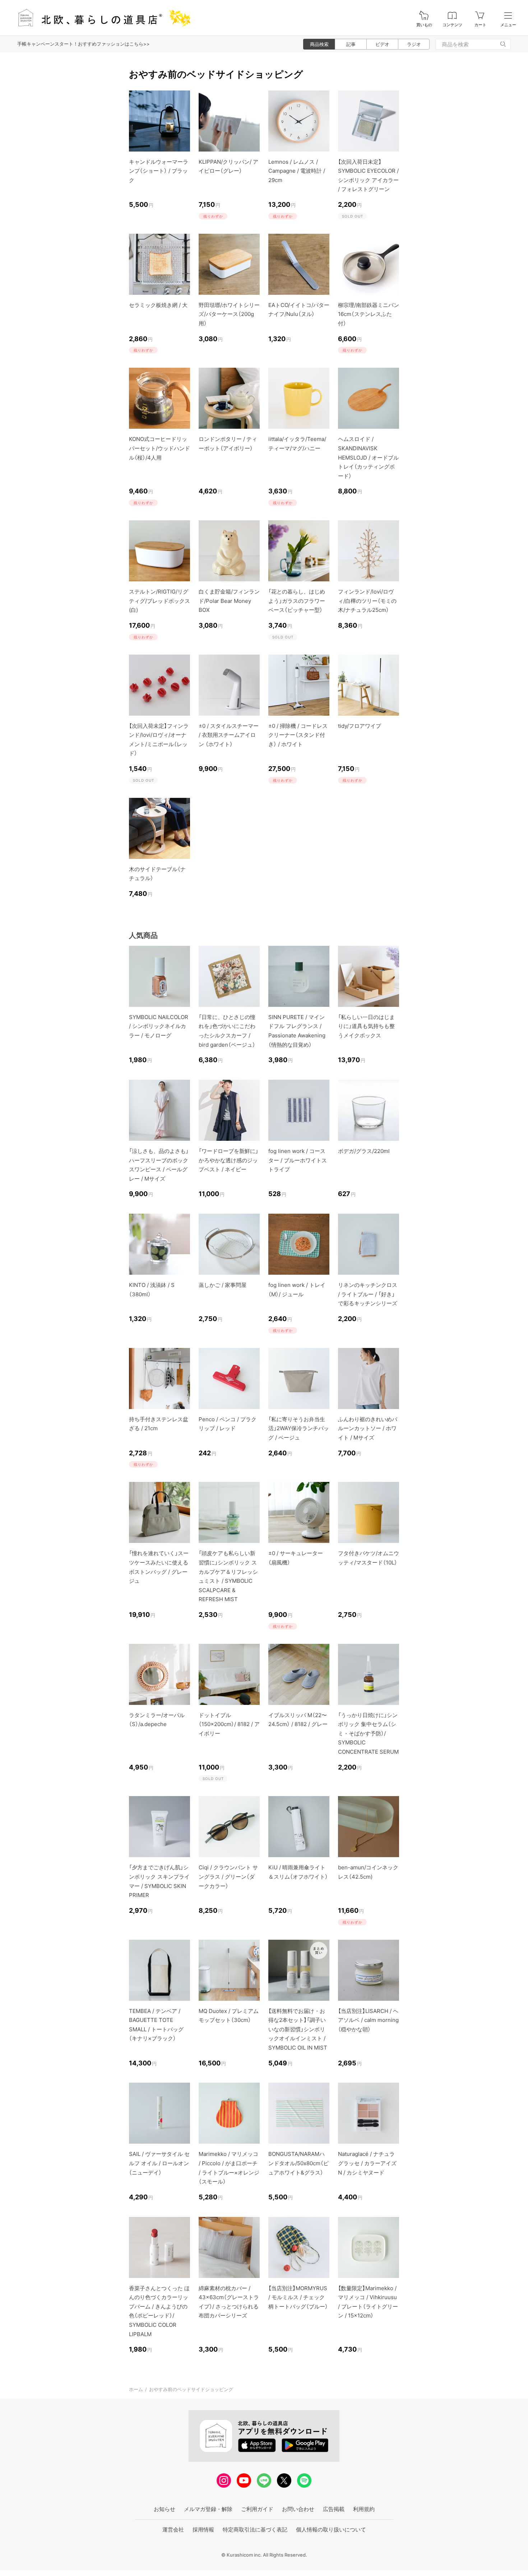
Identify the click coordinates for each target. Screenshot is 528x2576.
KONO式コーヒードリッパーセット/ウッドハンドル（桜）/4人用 (159, 448)
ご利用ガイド (257, 2509)
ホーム (136, 2389)
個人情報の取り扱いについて (331, 2529)
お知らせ (165, 2509)
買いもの (424, 25)
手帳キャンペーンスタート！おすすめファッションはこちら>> (84, 44)
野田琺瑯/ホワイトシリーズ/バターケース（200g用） (229, 314)
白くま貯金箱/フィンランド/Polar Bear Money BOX (229, 601)
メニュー (508, 25)
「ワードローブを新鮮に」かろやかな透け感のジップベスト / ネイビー (228, 1160)
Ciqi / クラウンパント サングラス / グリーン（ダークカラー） (228, 1877)
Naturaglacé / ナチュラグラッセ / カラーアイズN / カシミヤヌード (367, 2163)
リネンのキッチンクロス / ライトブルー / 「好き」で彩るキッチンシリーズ (368, 1294)
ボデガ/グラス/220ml (364, 1151)
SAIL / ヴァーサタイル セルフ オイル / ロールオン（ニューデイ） (159, 2163)
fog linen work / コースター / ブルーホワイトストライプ (298, 1160)
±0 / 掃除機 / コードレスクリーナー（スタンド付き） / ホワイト (298, 735)
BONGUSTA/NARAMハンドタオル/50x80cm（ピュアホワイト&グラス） (298, 2163)
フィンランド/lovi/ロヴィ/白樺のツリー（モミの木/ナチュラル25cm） (367, 601)
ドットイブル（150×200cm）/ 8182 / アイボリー (229, 1724)
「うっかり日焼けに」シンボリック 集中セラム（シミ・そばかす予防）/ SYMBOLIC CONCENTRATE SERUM (368, 1733)
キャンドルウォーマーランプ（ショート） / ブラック (159, 171)
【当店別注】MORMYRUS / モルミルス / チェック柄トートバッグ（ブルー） (298, 2297)
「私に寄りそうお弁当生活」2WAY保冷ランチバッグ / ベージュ (299, 1428)
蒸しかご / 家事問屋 (223, 1285)
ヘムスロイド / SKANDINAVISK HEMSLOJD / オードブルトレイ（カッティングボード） (368, 457)
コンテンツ (452, 25)
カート (480, 25)
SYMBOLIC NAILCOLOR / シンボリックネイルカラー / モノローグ (159, 1026)
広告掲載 (334, 2509)
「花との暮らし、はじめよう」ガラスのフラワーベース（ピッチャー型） (297, 601)
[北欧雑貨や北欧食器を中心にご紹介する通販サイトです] (101, 18)
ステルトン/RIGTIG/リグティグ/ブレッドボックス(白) (159, 601)
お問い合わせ (298, 2509)
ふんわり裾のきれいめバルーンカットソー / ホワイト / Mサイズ (368, 1428)
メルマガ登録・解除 (208, 2509)
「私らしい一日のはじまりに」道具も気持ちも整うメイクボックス (366, 1026)
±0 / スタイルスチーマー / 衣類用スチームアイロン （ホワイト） (229, 735)
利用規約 (364, 2509)
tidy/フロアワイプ (360, 726)
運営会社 (173, 2529)
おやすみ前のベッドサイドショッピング (191, 2389)
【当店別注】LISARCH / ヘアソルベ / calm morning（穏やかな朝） (368, 2020)
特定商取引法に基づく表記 (255, 2529)
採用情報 (203, 2529)
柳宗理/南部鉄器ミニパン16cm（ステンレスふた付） (369, 314)
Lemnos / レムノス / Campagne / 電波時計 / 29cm (297, 171)
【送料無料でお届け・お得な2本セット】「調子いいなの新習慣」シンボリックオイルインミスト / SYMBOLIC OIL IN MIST (298, 2029)
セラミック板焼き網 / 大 (158, 305)
